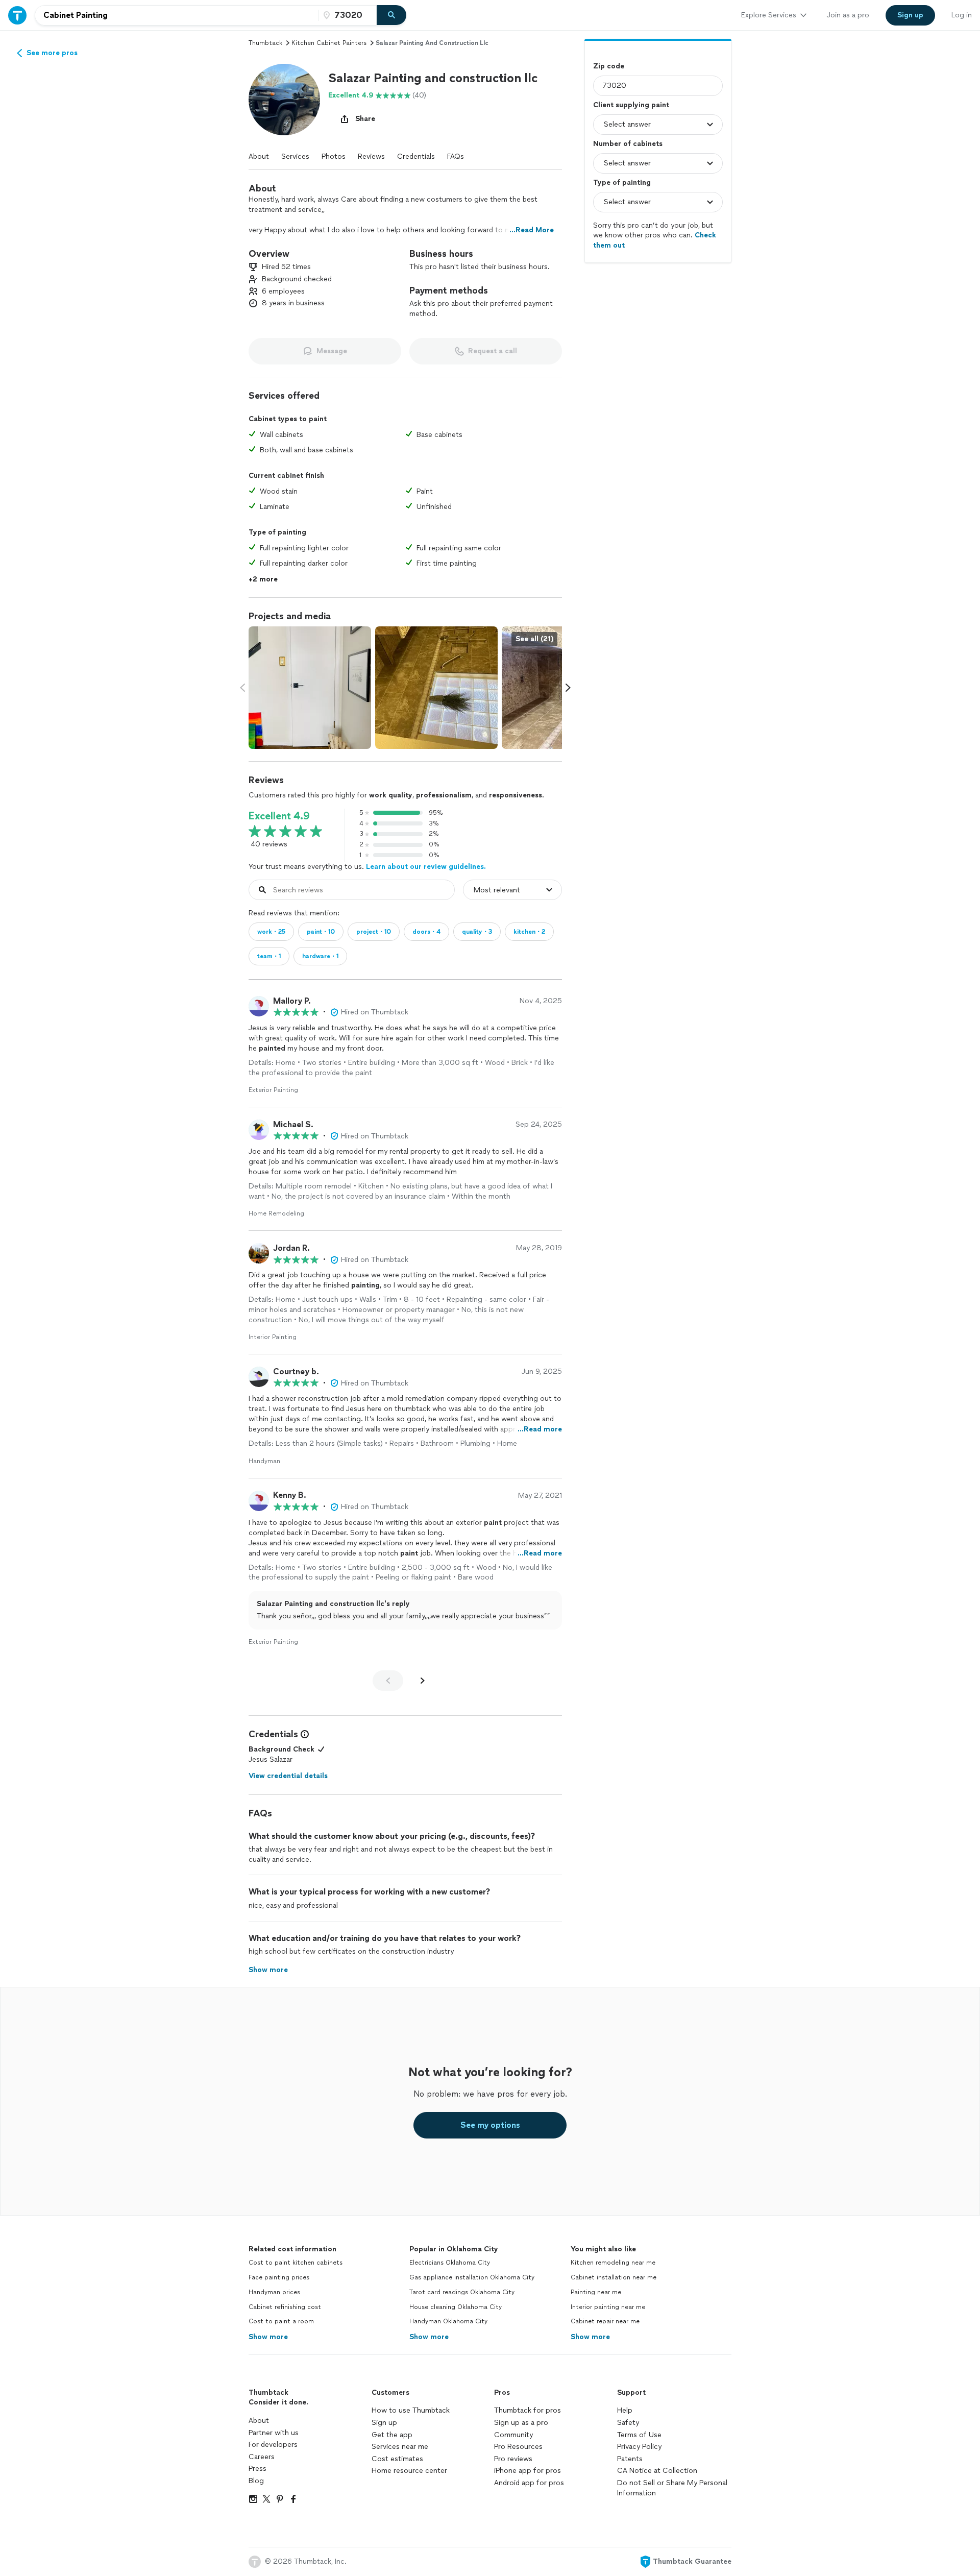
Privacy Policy (639, 2447)
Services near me (400, 2447)
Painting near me (596, 2292)
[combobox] (177, 15)
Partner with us (274, 2433)
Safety (628, 2423)
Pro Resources (518, 2447)
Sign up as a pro (521, 2423)
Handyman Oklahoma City (448, 2321)
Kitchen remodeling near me (613, 2263)
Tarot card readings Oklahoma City (462, 2292)
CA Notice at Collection (657, 2471)
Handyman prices (274, 2292)
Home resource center (409, 2471)
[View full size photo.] (310, 688)
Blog (256, 2481)
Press (258, 2469)
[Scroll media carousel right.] (568, 688)
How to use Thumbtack (411, 2410)
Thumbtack (265, 43)
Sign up (384, 2423)
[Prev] (388, 1681)
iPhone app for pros (528, 2471)
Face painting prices (279, 2277)
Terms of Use (639, 2435)
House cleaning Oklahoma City (456, 2307)
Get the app (392, 2435)
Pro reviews (513, 2459)
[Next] (423, 1681)
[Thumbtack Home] (17, 15)
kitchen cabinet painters (329, 43)
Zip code (609, 66)
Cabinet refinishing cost (285, 2307)
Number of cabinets (628, 144)
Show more (268, 2337)
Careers (262, 2457)
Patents (630, 2459)
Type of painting (622, 183)
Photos (334, 156)
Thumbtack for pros (528, 2410)
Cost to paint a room (281, 2321)
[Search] (391, 15)
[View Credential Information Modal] (304, 1734)
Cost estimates (397, 2459)
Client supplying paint (631, 105)
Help (625, 2410)
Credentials (416, 156)
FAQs (456, 156)
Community (513, 2435)
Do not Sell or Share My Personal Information (672, 2488)
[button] (284, 100)
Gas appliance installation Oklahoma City (472, 2277)
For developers (273, 2445)
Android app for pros (529, 2483)
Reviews (371, 156)
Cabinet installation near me (614, 2277)
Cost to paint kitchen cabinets (296, 2263)
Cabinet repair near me (605, 2321)
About (259, 156)
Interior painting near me (608, 2307)
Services (295, 156)
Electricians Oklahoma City (450, 2263)
